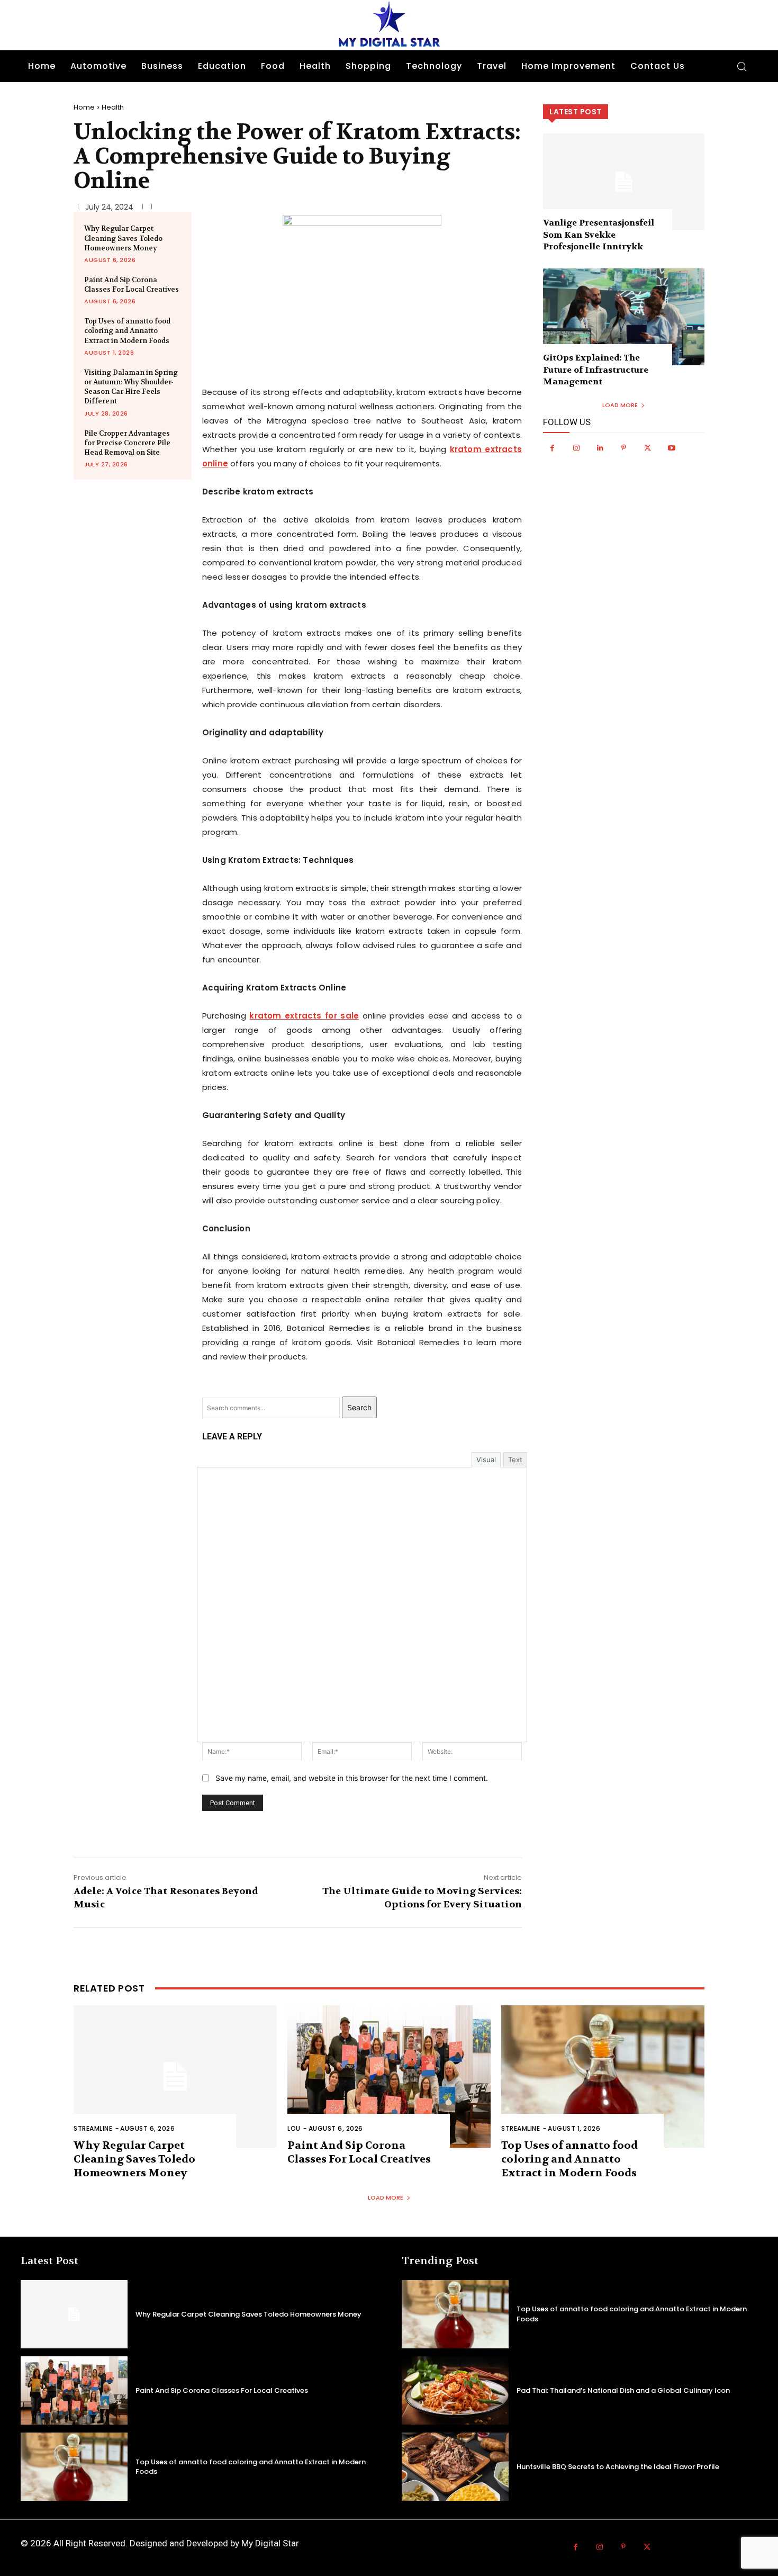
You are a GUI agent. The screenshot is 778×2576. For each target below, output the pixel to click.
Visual (486, 1460)
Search (359, 1407)
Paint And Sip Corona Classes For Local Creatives (132, 285)
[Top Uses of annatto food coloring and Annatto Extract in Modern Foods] (603, 2077)
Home (84, 107)
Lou (294, 2128)
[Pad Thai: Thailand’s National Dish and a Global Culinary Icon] (455, 2390)
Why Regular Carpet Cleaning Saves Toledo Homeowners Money (123, 238)
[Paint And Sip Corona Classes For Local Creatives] (389, 2077)
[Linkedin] (600, 448)
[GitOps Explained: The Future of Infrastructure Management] (624, 317)
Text (515, 1460)
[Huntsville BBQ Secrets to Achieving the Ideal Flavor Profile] (455, 2467)
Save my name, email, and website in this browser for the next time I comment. (352, 1778)
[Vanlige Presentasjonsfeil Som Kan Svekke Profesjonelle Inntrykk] (624, 182)
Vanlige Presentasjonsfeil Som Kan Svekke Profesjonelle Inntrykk (599, 235)
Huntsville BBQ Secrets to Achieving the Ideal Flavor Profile (618, 2467)
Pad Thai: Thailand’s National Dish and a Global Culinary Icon (623, 2390)
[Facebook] (552, 448)
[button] (741, 66)
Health (113, 107)
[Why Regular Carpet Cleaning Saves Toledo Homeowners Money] (175, 2077)
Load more (620, 405)
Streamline (93, 2128)
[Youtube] (671, 448)
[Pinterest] (624, 448)
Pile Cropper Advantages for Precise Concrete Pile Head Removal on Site (127, 443)
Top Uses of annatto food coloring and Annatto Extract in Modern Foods (127, 331)
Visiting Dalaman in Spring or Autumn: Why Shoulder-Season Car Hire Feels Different (131, 387)
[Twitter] (648, 448)
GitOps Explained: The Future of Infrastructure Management (596, 370)
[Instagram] (576, 448)
